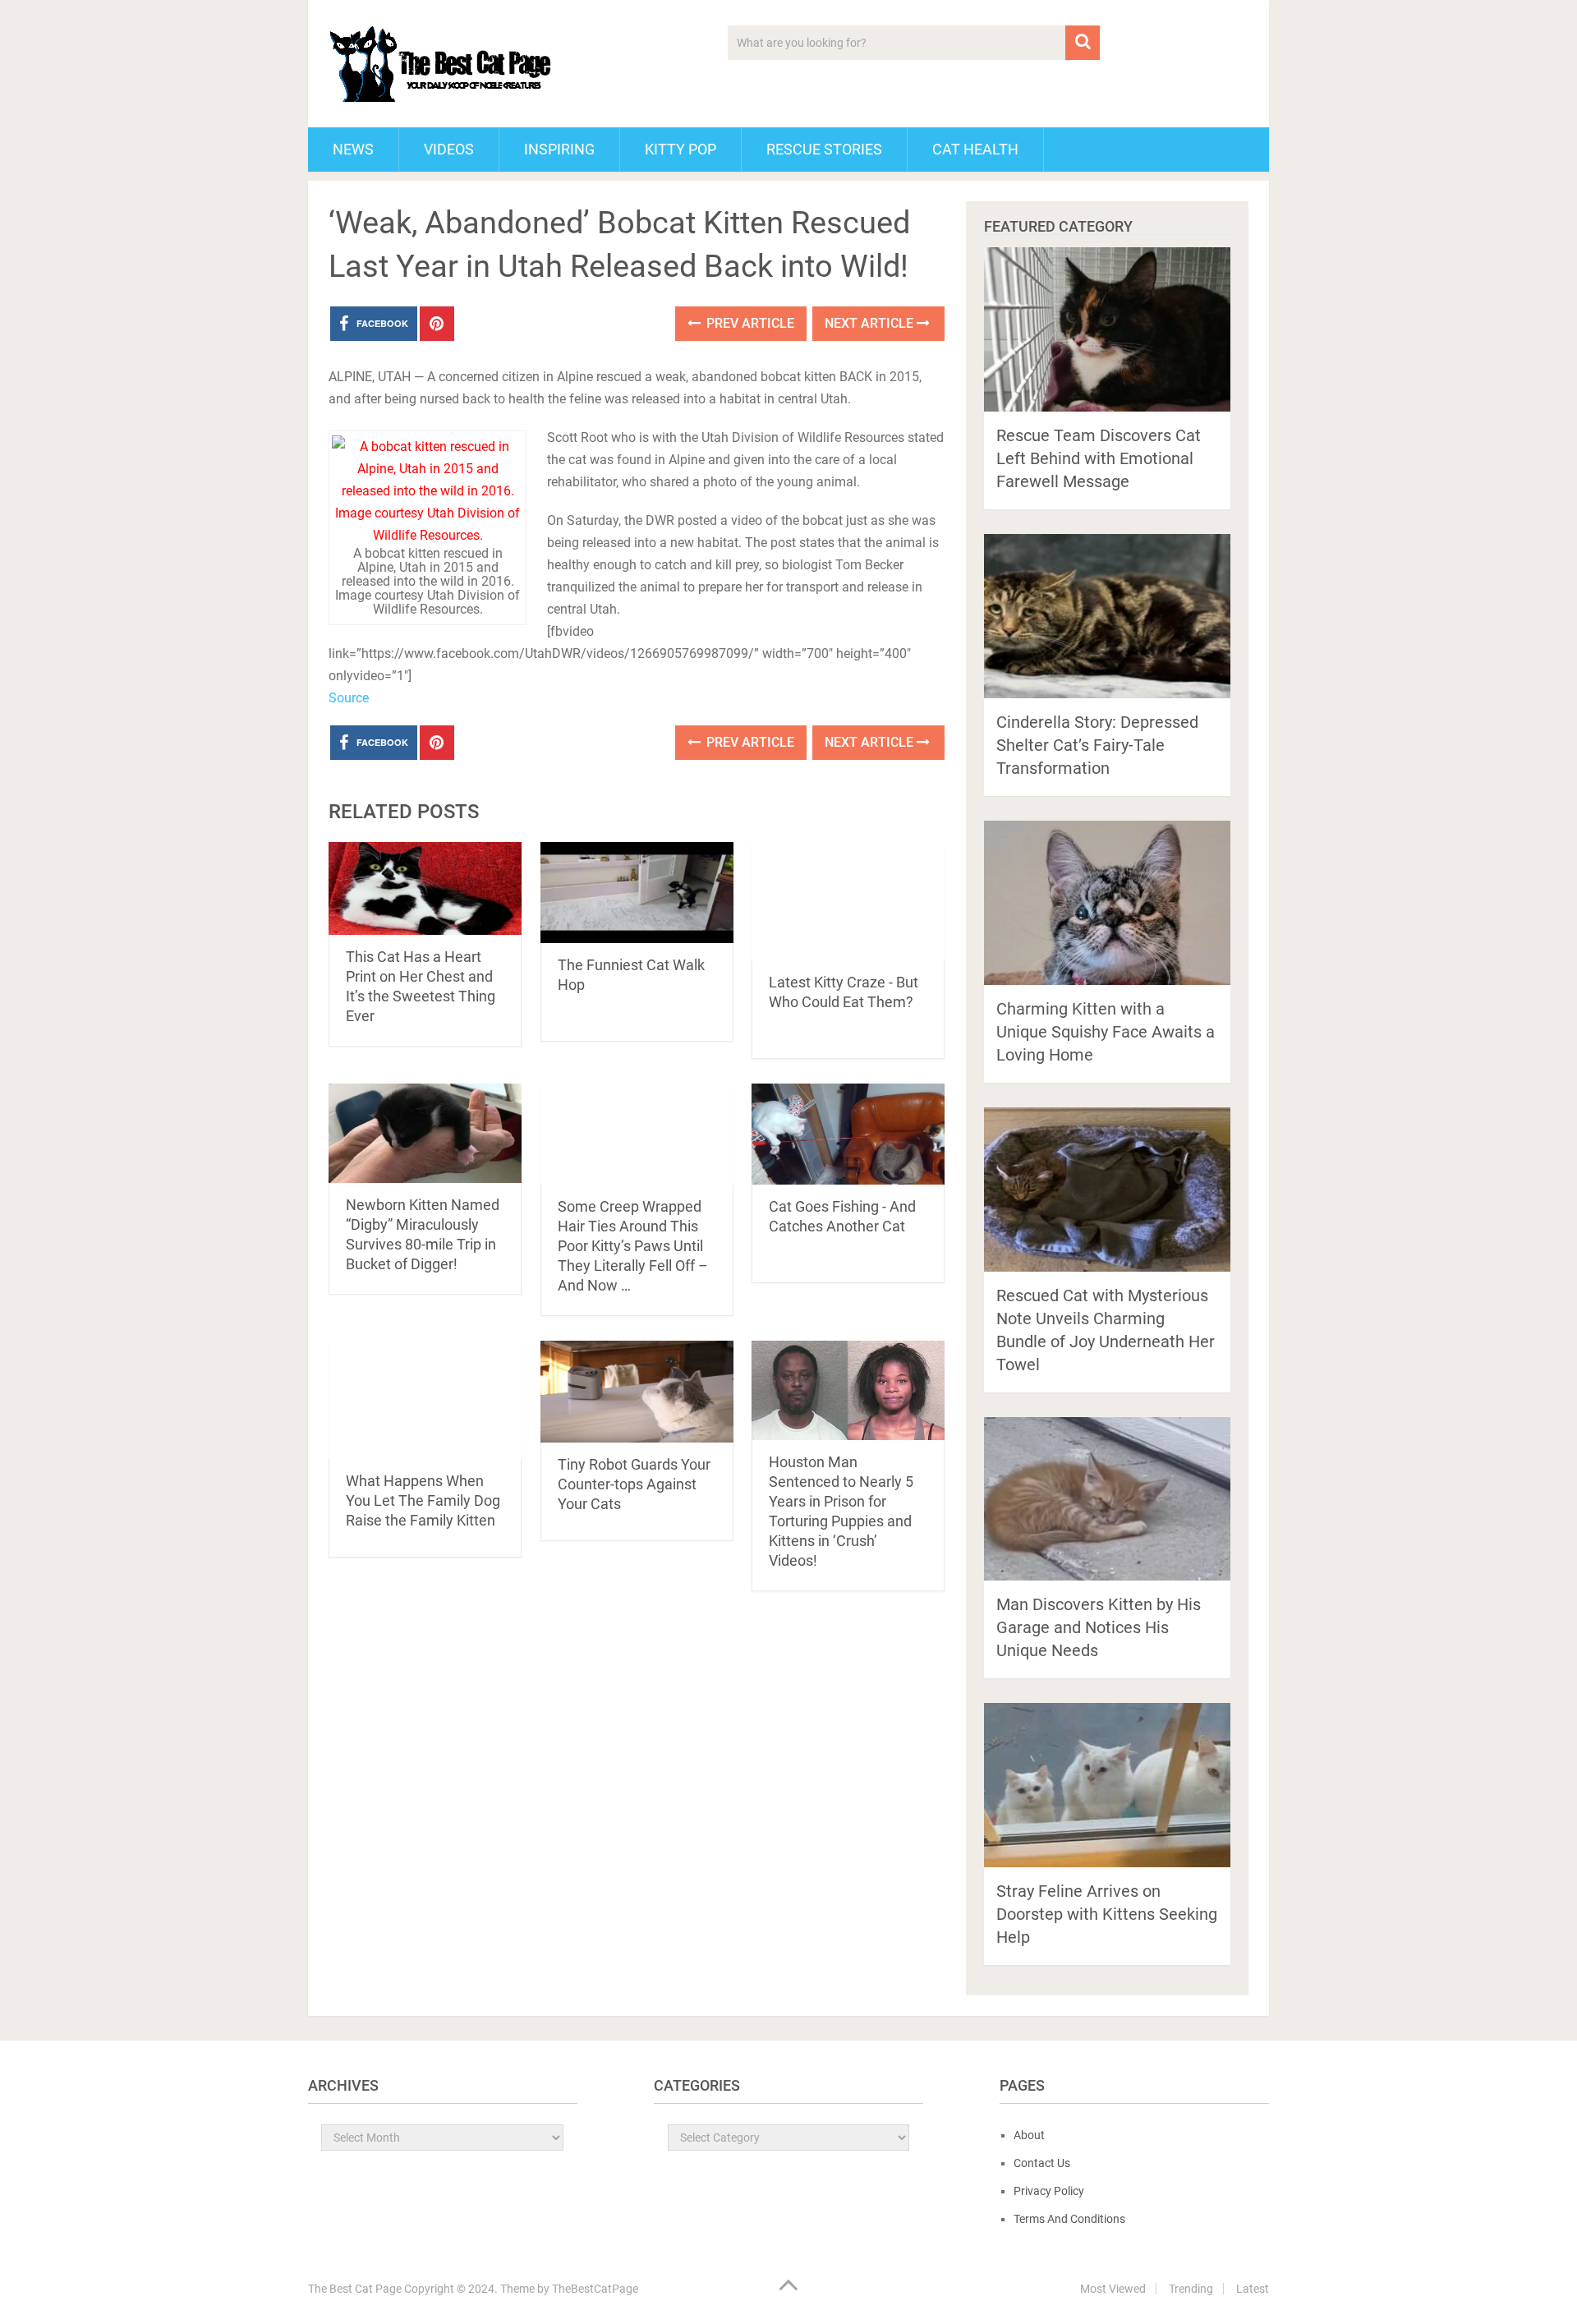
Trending (1191, 2289)
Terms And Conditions (1069, 2219)
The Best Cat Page (355, 2289)
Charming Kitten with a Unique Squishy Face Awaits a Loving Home (1106, 1032)
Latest (1253, 2289)
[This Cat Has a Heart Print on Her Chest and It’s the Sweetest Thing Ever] (425, 888)
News (353, 149)
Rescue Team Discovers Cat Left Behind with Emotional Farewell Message (1099, 458)
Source (349, 698)
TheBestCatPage (595, 2289)
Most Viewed (1113, 2289)
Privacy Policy (1049, 2191)
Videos (449, 149)
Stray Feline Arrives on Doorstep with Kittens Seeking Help (1107, 1914)
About (1029, 2135)
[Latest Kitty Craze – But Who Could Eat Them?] (848, 901)
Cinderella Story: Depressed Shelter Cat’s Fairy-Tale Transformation (1097, 745)
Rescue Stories (824, 149)
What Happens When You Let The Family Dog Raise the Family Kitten (423, 1500)
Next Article (871, 323)
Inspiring (559, 149)
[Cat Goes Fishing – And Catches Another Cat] (848, 1134)
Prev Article (749, 323)
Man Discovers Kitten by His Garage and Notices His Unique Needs (1099, 1627)
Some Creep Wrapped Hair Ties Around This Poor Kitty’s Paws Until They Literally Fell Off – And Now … (633, 1246)
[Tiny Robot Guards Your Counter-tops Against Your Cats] (637, 1391)
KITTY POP (680, 149)
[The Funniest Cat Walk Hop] (637, 893)
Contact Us (1042, 2163)
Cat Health (975, 149)
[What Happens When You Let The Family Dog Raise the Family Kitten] (425, 1400)
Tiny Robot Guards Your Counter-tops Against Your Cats (634, 1484)
